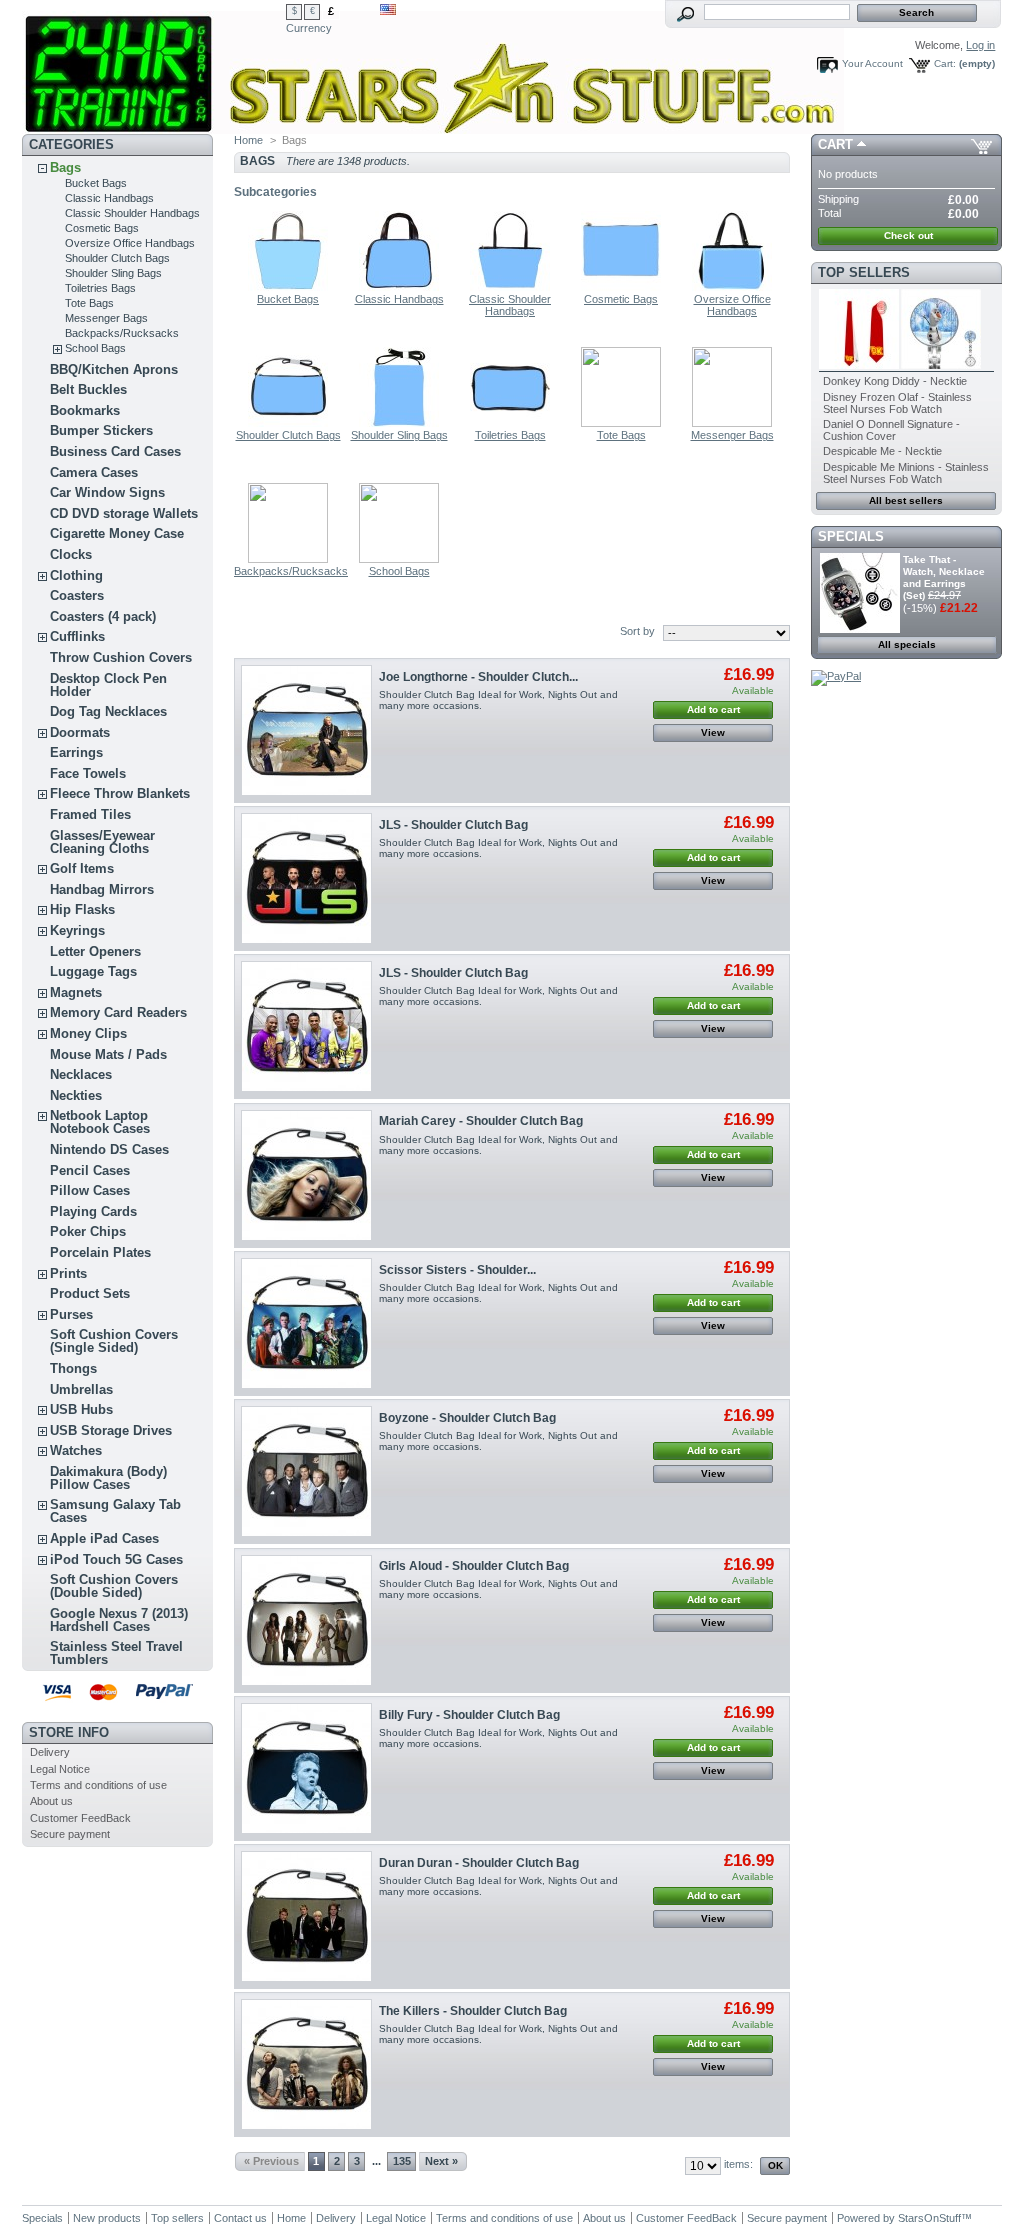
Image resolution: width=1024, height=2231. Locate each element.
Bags (65, 167)
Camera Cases (94, 472)
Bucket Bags (96, 183)
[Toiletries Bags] (510, 423)
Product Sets (90, 1293)
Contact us (240, 2218)
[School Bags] (399, 559)
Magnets (76, 992)
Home (248, 140)
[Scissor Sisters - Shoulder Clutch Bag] (306, 1323)
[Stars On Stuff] (154, 67)
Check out (908, 235)
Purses (71, 1314)
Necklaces (81, 1074)
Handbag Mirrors (102, 889)
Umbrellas (81, 1389)
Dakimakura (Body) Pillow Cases (108, 1478)
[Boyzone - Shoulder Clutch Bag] (306, 1471)
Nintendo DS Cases (109, 1149)
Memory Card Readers (118, 1012)
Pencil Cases (90, 1170)
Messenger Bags (106, 318)
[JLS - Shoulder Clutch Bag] (306, 878)
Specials (851, 536)
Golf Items (82, 868)
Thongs (73, 1368)
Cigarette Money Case (117, 533)
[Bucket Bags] (288, 287)
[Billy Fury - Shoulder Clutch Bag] (306, 1768)
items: (738, 2164)
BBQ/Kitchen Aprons (114, 369)
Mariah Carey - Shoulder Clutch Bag (481, 1121)
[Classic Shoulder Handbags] (510, 287)
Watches (76, 1450)
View (713, 732)
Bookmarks (85, 410)
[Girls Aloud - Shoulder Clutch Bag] (306, 1620)
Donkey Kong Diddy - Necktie (895, 381)
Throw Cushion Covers (121, 657)
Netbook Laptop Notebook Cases (100, 1122)
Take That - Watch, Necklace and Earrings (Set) (944, 577)
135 (402, 2161)
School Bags (95, 348)
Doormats (80, 732)
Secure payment (70, 1834)
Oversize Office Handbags (130, 243)
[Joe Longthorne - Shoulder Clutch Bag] (306, 730)
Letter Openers (95, 951)
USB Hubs (81, 1409)
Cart (835, 144)
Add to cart (713, 709)
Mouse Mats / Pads (108, 1054)
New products (107, 2218)
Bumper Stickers (101, 430)
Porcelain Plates (100, 1252)
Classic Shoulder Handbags (132, 213)
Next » (441, 2161)
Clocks (71, 554)
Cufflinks (77, 636)
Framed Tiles (90, 814)
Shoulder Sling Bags (113, 273)
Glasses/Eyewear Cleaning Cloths (102, 842)
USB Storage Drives (111, 1430)
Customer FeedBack (80, 1818)
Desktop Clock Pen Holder (108, 685)
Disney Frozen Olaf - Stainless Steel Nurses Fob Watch (897, 403)
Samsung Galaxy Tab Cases (115, 1511)
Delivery (50, 1752)
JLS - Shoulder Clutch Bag (453, 825)
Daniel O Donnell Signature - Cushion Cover (891, 430)
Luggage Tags (93, 971)
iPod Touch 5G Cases (116, 1559)
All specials (907, 644)
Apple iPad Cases (104, 1538)
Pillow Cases (90, 1190)
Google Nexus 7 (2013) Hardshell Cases (119, 1620)
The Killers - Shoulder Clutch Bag (473, 2011)
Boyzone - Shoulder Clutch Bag (467, 1418)
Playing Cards (93, 1211)
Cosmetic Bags (102, 228)
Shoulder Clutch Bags (117, 258)
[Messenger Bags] (732, 423)
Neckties (76, 1095)
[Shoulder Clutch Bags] (288, 423)
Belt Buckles (88, 389)
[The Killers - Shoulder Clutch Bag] (306, 2064)
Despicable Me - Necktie (882, 451)
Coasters (77, 595)
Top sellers (864, 272)
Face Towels (88, 773)
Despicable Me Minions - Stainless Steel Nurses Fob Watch (906, 473)
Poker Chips (88, 1231)
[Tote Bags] (621, 423)
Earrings (76, 752)
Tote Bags (89, 303)
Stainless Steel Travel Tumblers (116, 1653)
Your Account (872, 63)
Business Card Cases (115, 451)
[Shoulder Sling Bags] (399, 423)
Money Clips (88, 1033)
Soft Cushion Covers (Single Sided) (114, 1341)
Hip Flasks (82, 909)
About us (51, 1801)
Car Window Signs (107, 492)
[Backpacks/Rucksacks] (288, 559)
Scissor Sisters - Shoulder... (457, 1270)
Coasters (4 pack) (103, 616)
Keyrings (77, 930)
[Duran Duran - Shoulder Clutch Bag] (306, 1916)
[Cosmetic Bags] (621, 287)
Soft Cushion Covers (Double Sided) (114, 1586)
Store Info (69, 1732)
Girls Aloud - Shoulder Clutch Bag (474, 1566)
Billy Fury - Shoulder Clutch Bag (469, 1715)
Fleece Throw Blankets (120, 793)
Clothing (76, 575)
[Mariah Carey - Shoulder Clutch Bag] (306, 1175)
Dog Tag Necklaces (108, 711)
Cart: (945, 63)
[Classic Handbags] (399, 287)
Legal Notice (60, 1769)
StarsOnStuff (929, 2218)
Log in (980, 45)
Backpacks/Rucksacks (122, 333)
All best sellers (906, 500)
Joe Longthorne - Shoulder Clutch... (478, 677)
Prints (68, 1273)
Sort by (637, 631)
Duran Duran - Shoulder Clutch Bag (479, 1863)
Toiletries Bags (100, 288)
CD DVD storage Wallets (124, 513)
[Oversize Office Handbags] (732, 287)
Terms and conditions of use (98, 1785)
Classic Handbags (109, 198)
